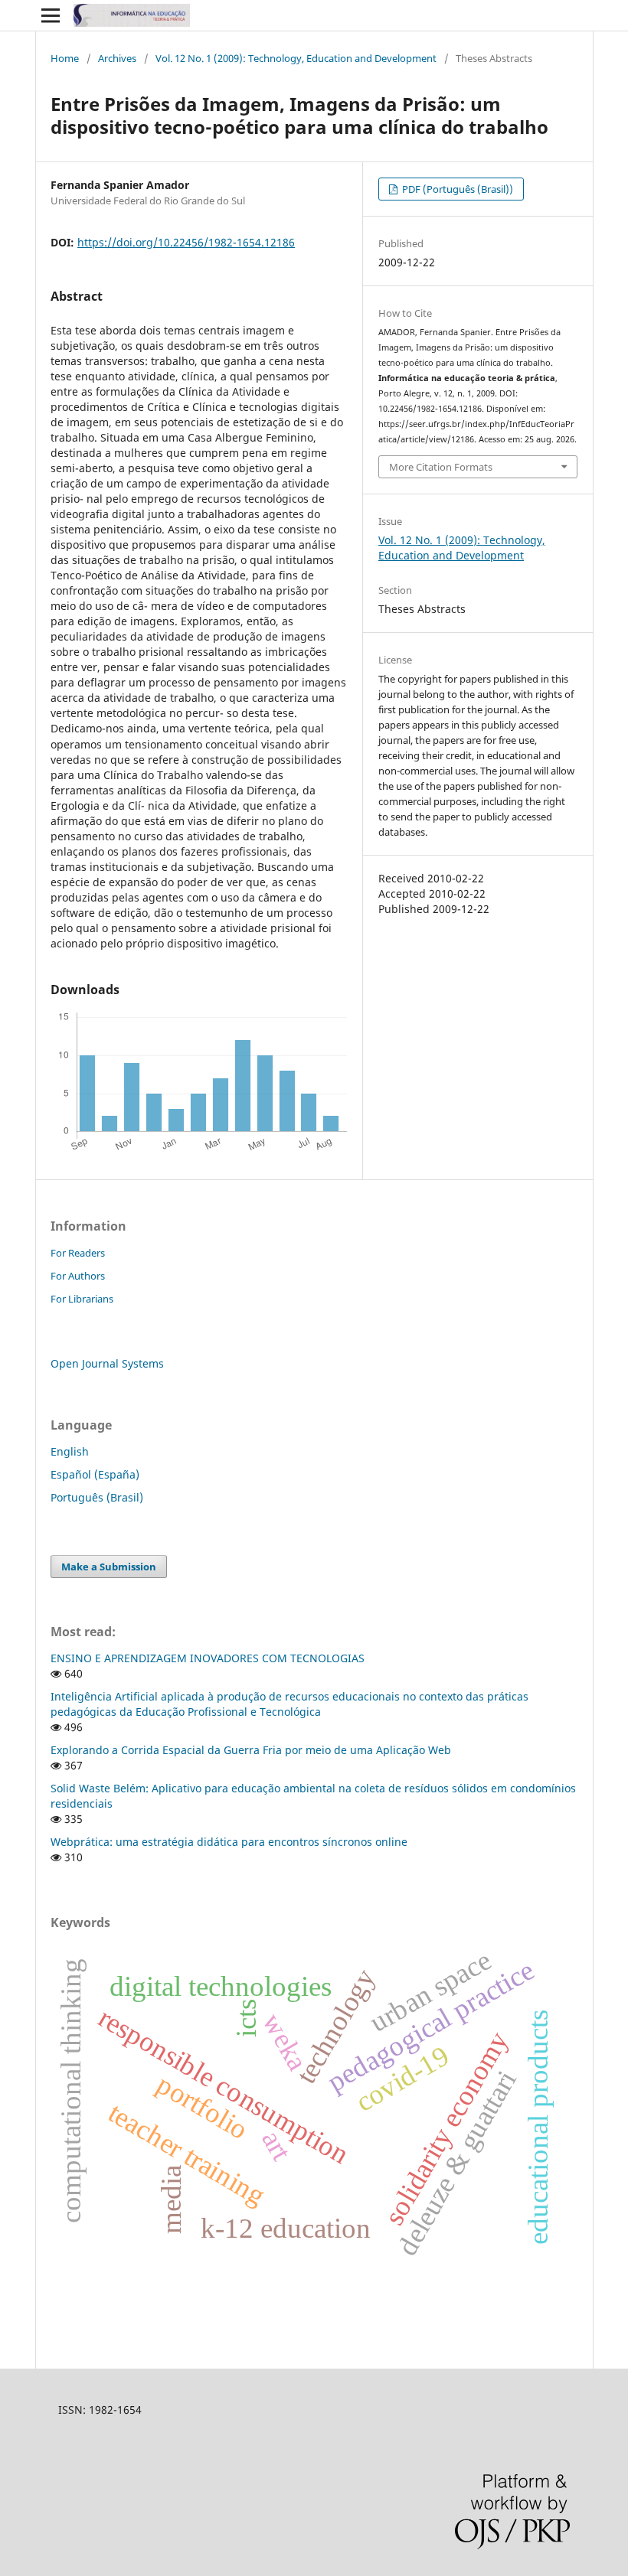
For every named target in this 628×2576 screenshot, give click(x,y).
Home (65, 58)
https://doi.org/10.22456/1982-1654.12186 (186, 242)
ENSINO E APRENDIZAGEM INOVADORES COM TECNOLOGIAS (208, 1658)
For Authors (78, 1276)
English (70, 1451)
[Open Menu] (51, 15)
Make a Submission (109, 1567)
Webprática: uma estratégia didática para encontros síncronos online (229, 1842)
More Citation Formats (441, 467)
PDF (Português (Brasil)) (456, 189)
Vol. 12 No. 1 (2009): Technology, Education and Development (296, 58)
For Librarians (82, 1299)
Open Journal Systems (107, 1363)
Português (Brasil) (97, 1497)
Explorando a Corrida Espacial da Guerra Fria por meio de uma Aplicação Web (251, 1750)
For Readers (78, 1253)
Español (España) (95, 1474)
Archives (117, 58)
